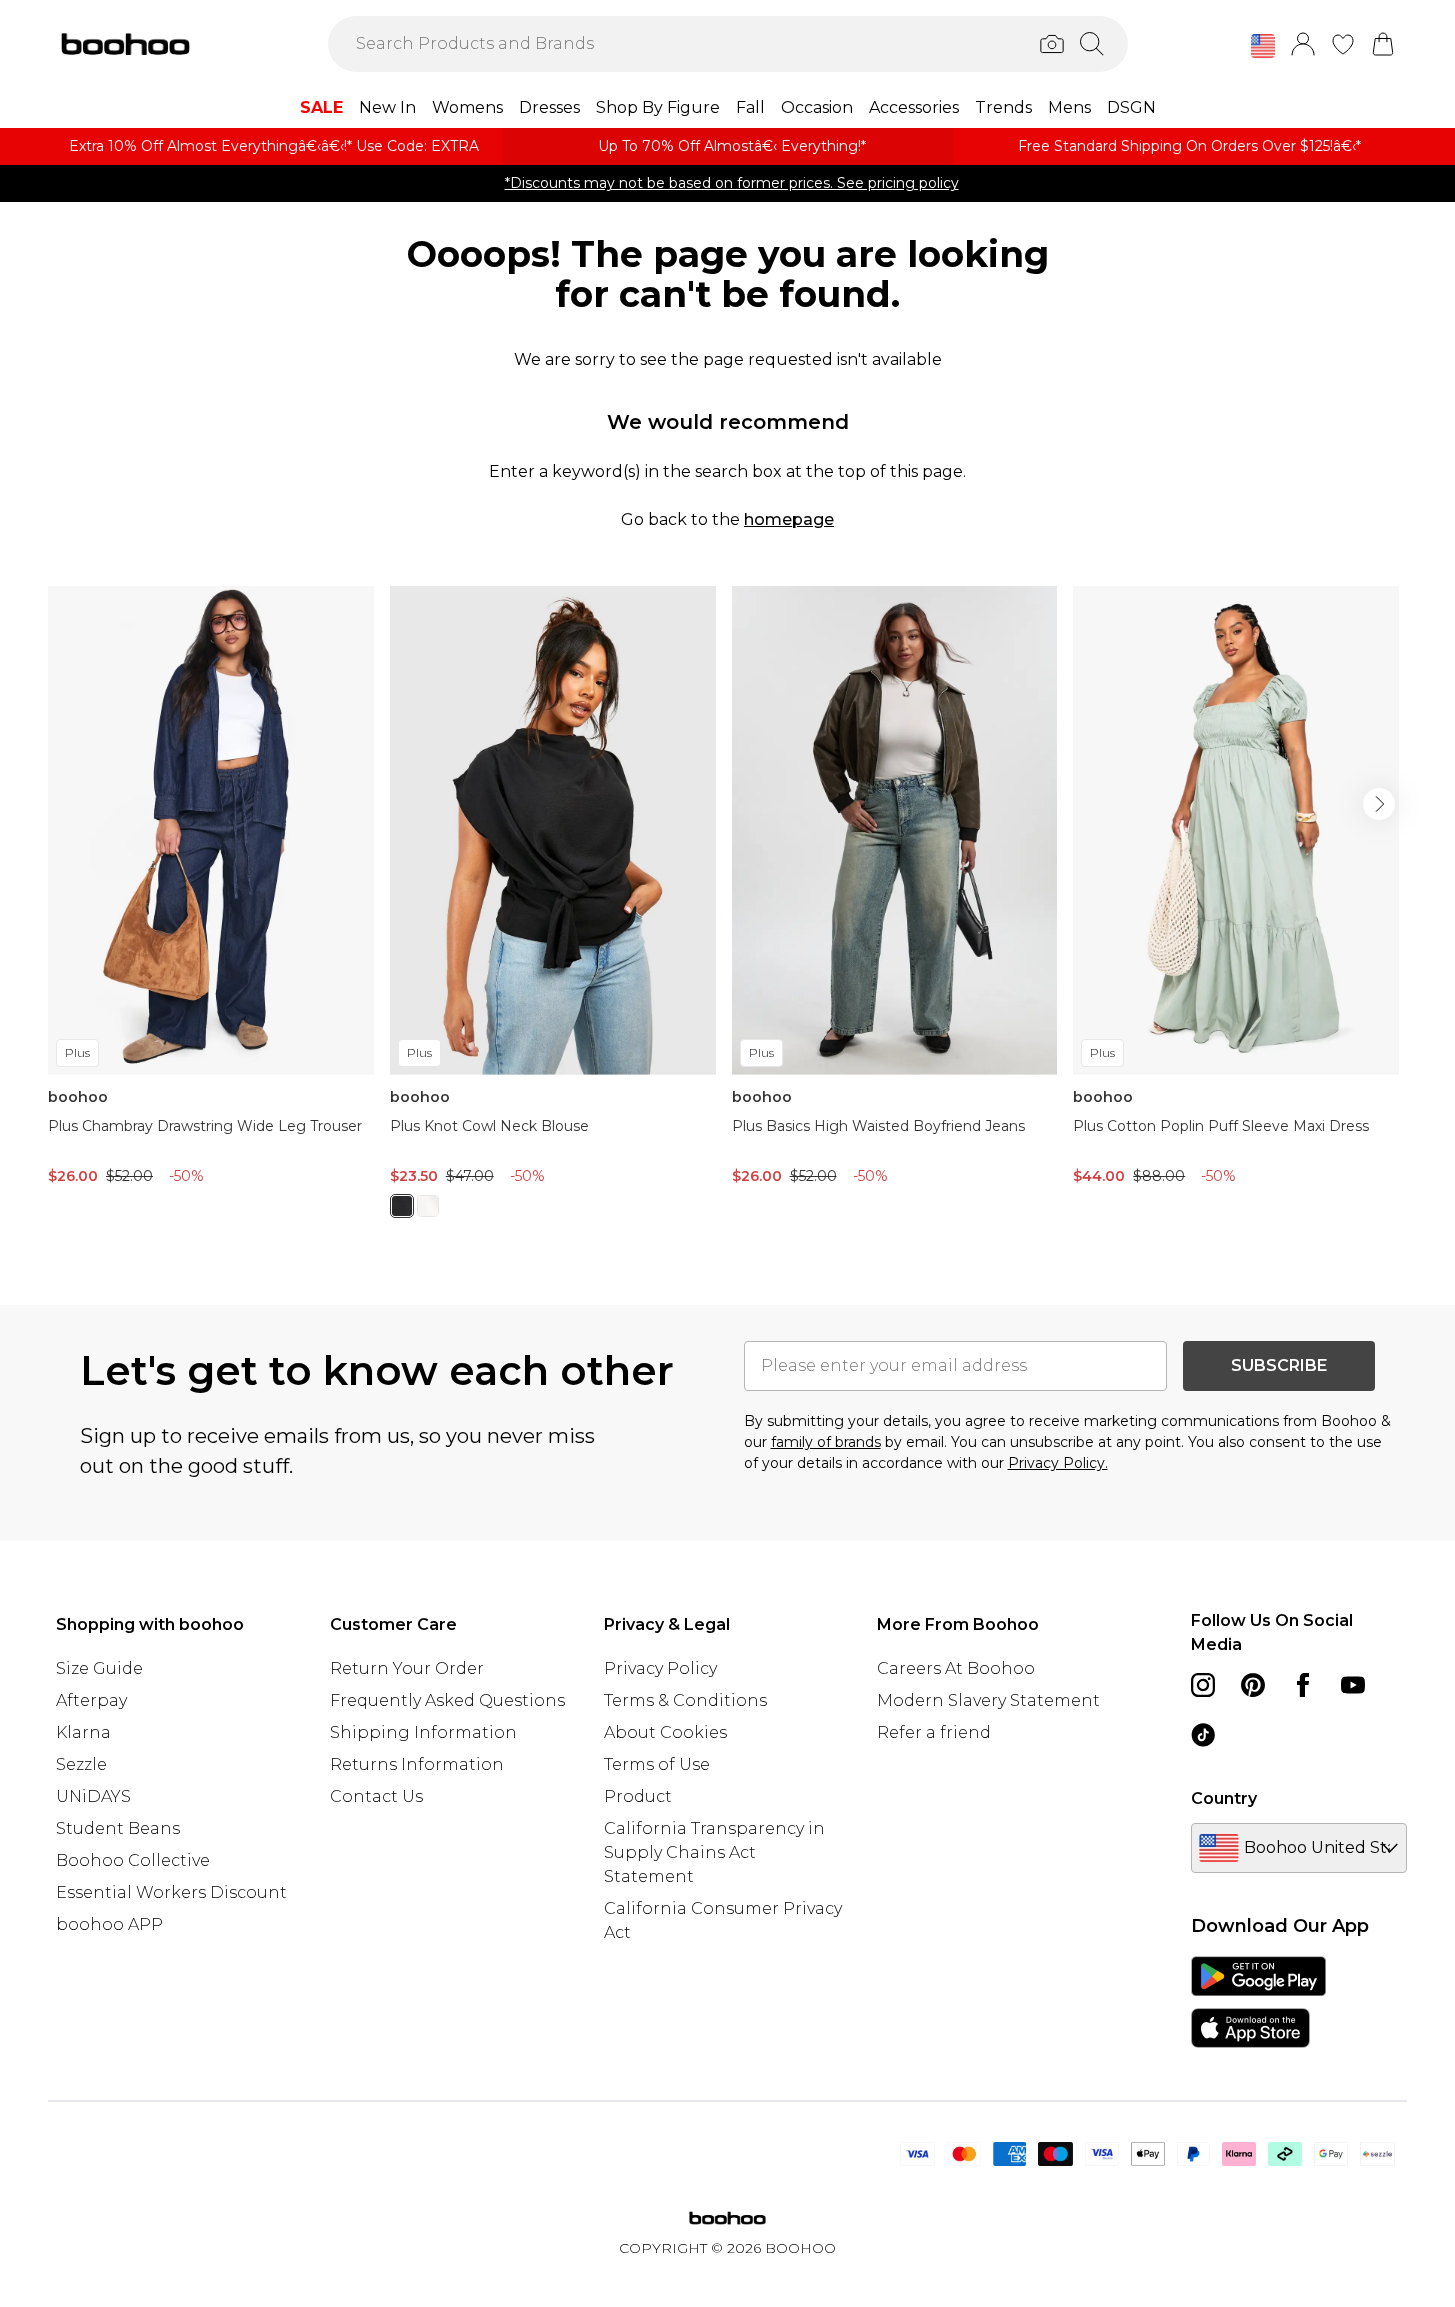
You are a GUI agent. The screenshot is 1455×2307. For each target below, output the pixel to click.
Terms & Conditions (685, 1700)
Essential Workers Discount (171, 1892)
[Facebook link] (1303, 1685)
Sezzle (81, 1764)
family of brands (826, 1442)
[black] (402, 1206)
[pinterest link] (1253, 1685)
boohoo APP (109, 1924)
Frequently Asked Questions (447, 1700)
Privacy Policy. (1058, 1463)
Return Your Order (407, 1668)
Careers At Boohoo (956, 1668)
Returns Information (417, 1764)
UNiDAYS (93, 1796)
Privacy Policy (660, 1668)
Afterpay (91, 1700)
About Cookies (665, 1732)
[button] (1263, 46)
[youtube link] (1353, 1685)
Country (1224, 1798)
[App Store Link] (1258, 2002)
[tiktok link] (1203, 1735)
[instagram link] (1203, 1685)
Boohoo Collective (133, 1860)
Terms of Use (657, 1764)
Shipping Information (423, 1732)
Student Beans (118, 1828)
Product (638, 1796)
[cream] (428, 1206)
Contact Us (376, 1796)
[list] (727, 913)
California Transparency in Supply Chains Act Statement (714, 1852)
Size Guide (99, 1668)
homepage (789, 519)
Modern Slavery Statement (988, 1700)
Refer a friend (934, 1732)
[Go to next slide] (1379, 804)
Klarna (83, 1732)
